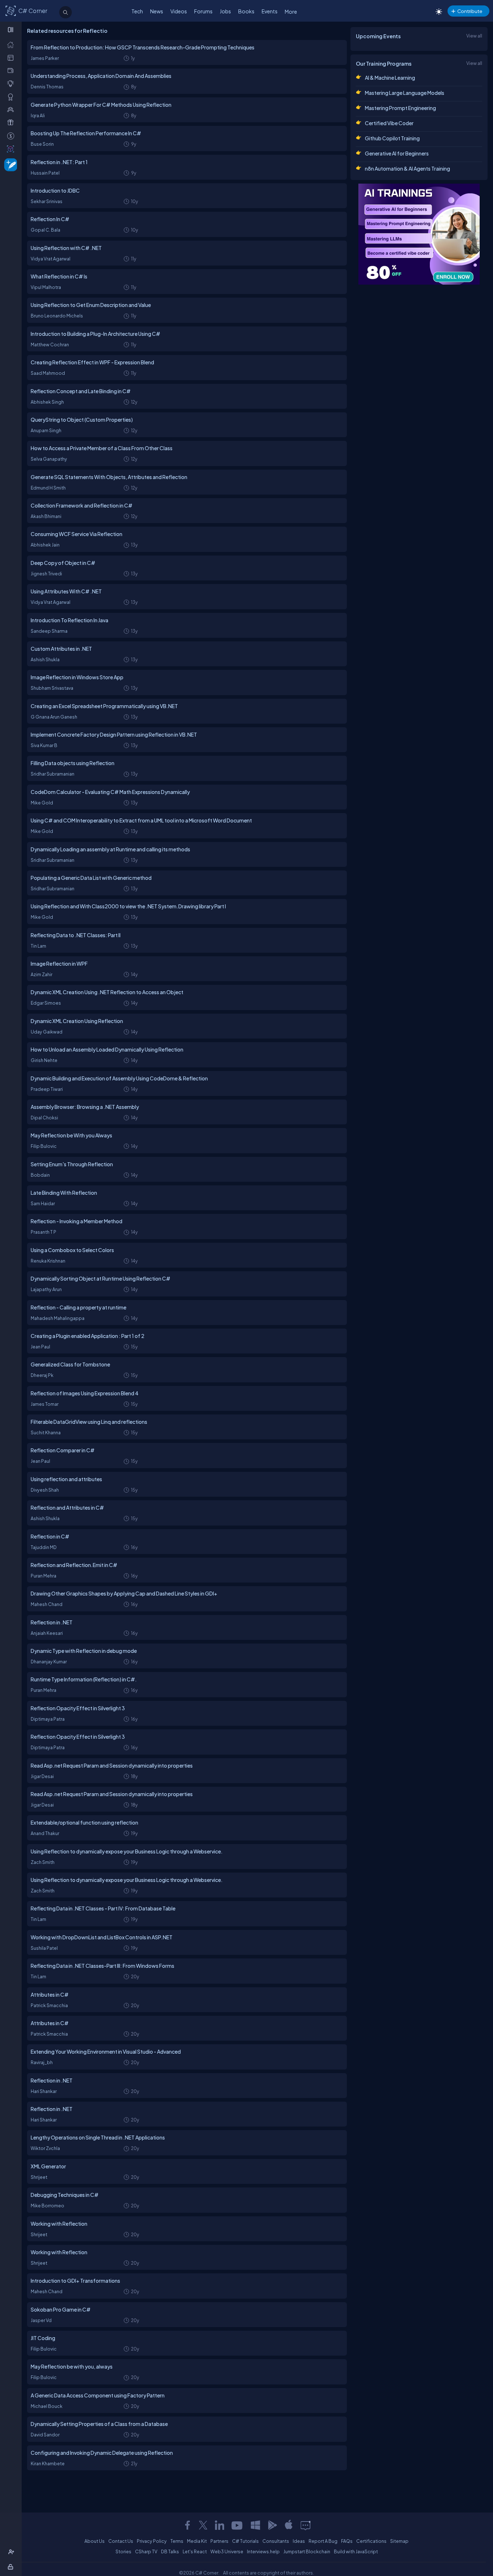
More (291, 12)
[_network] (12, 109)
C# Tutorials (245, 2541)
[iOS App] (289, 2525)
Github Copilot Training (392, 138)
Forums (203, 11)
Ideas (299, 2541)
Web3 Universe (227, 2551)
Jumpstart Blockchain (307, 2551)
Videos (179, 11)
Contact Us (121, 2541)
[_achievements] (12, 97)
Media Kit (197, 2541)
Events (270, 11)
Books (246, 11)
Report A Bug (323, 2541)
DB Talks (170, 2551)
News (157, 11)
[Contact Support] (306, 2525)
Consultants (276, 2541)
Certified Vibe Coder (389, 123)
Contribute (470, 11)
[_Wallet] (12, 70)
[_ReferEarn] (12, 122)
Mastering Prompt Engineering (400, 108)
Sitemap (399, 2541)
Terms (177, 2541)
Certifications (371, 2541)
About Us (95, 2541)
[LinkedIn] (219, 2525)
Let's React (195, 2551)
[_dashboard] (12, 57)
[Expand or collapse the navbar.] (11, 30)
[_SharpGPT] (12, 149)
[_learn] (12, 83)
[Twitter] (203, 2525)
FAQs (347, 2541)
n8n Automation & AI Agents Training (407, 168)
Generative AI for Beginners (397, 153)
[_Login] (12, 2567)
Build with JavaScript (356, 2551)
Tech (137, 11)
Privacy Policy (152, 2541)
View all (474, 36)
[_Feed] (12, 44)
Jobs (225, 11)
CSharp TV (146, 2551)
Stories (123, 2551)
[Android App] (272, 2525)
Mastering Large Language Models (405, 93)
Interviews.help (263, 2551)
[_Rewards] (12, 136)
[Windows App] (256, 2525)
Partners (219, 2541)
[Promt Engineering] (419, 234)
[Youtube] (237, 2525)
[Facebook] (187, 2525)
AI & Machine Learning (390, 78)
